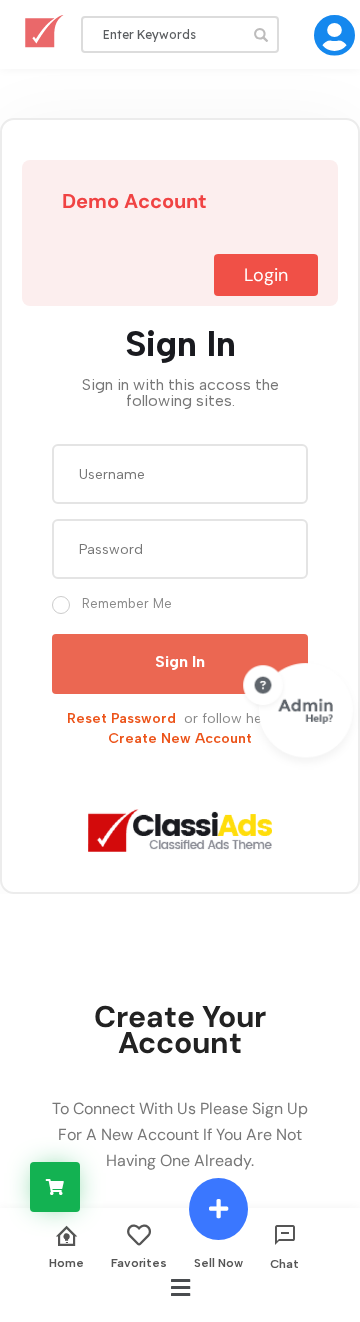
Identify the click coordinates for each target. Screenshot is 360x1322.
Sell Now (218, 1262)
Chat (284, 1263)
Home (66, 1262)
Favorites (139, 1262)
